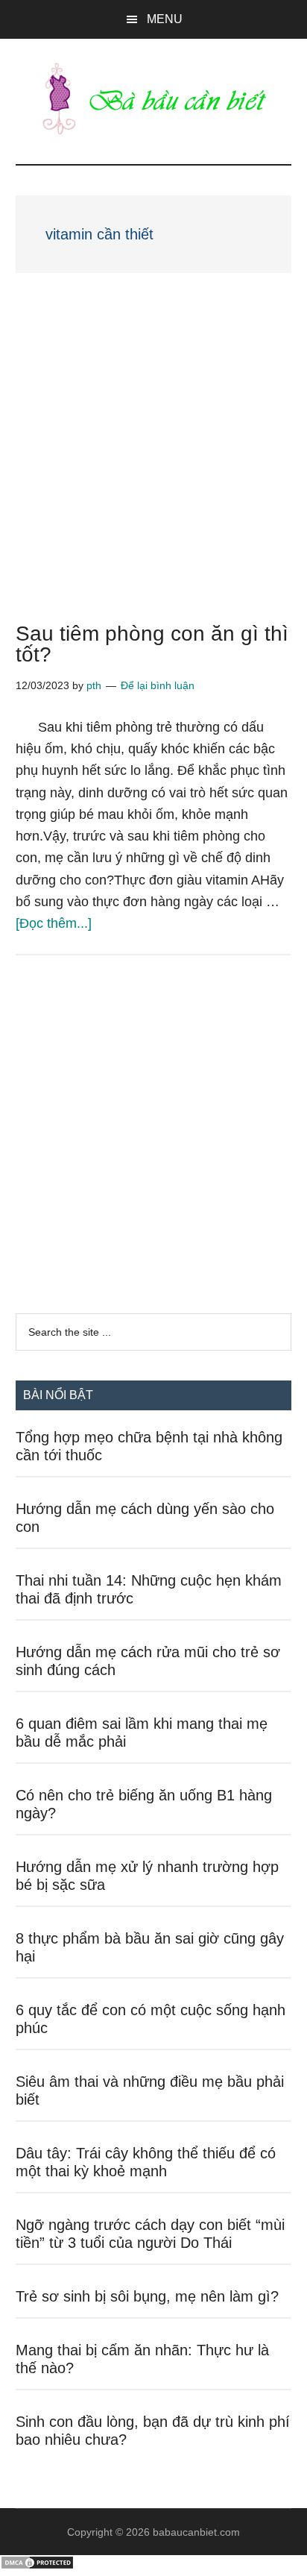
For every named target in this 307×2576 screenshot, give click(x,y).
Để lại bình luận (158, 685)
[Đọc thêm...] (54, 923)
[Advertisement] (153, 464)
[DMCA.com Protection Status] (37, 2566)
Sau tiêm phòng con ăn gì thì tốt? (152, 644)
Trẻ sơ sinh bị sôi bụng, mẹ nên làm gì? (147, 2296)
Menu (165, 19)
